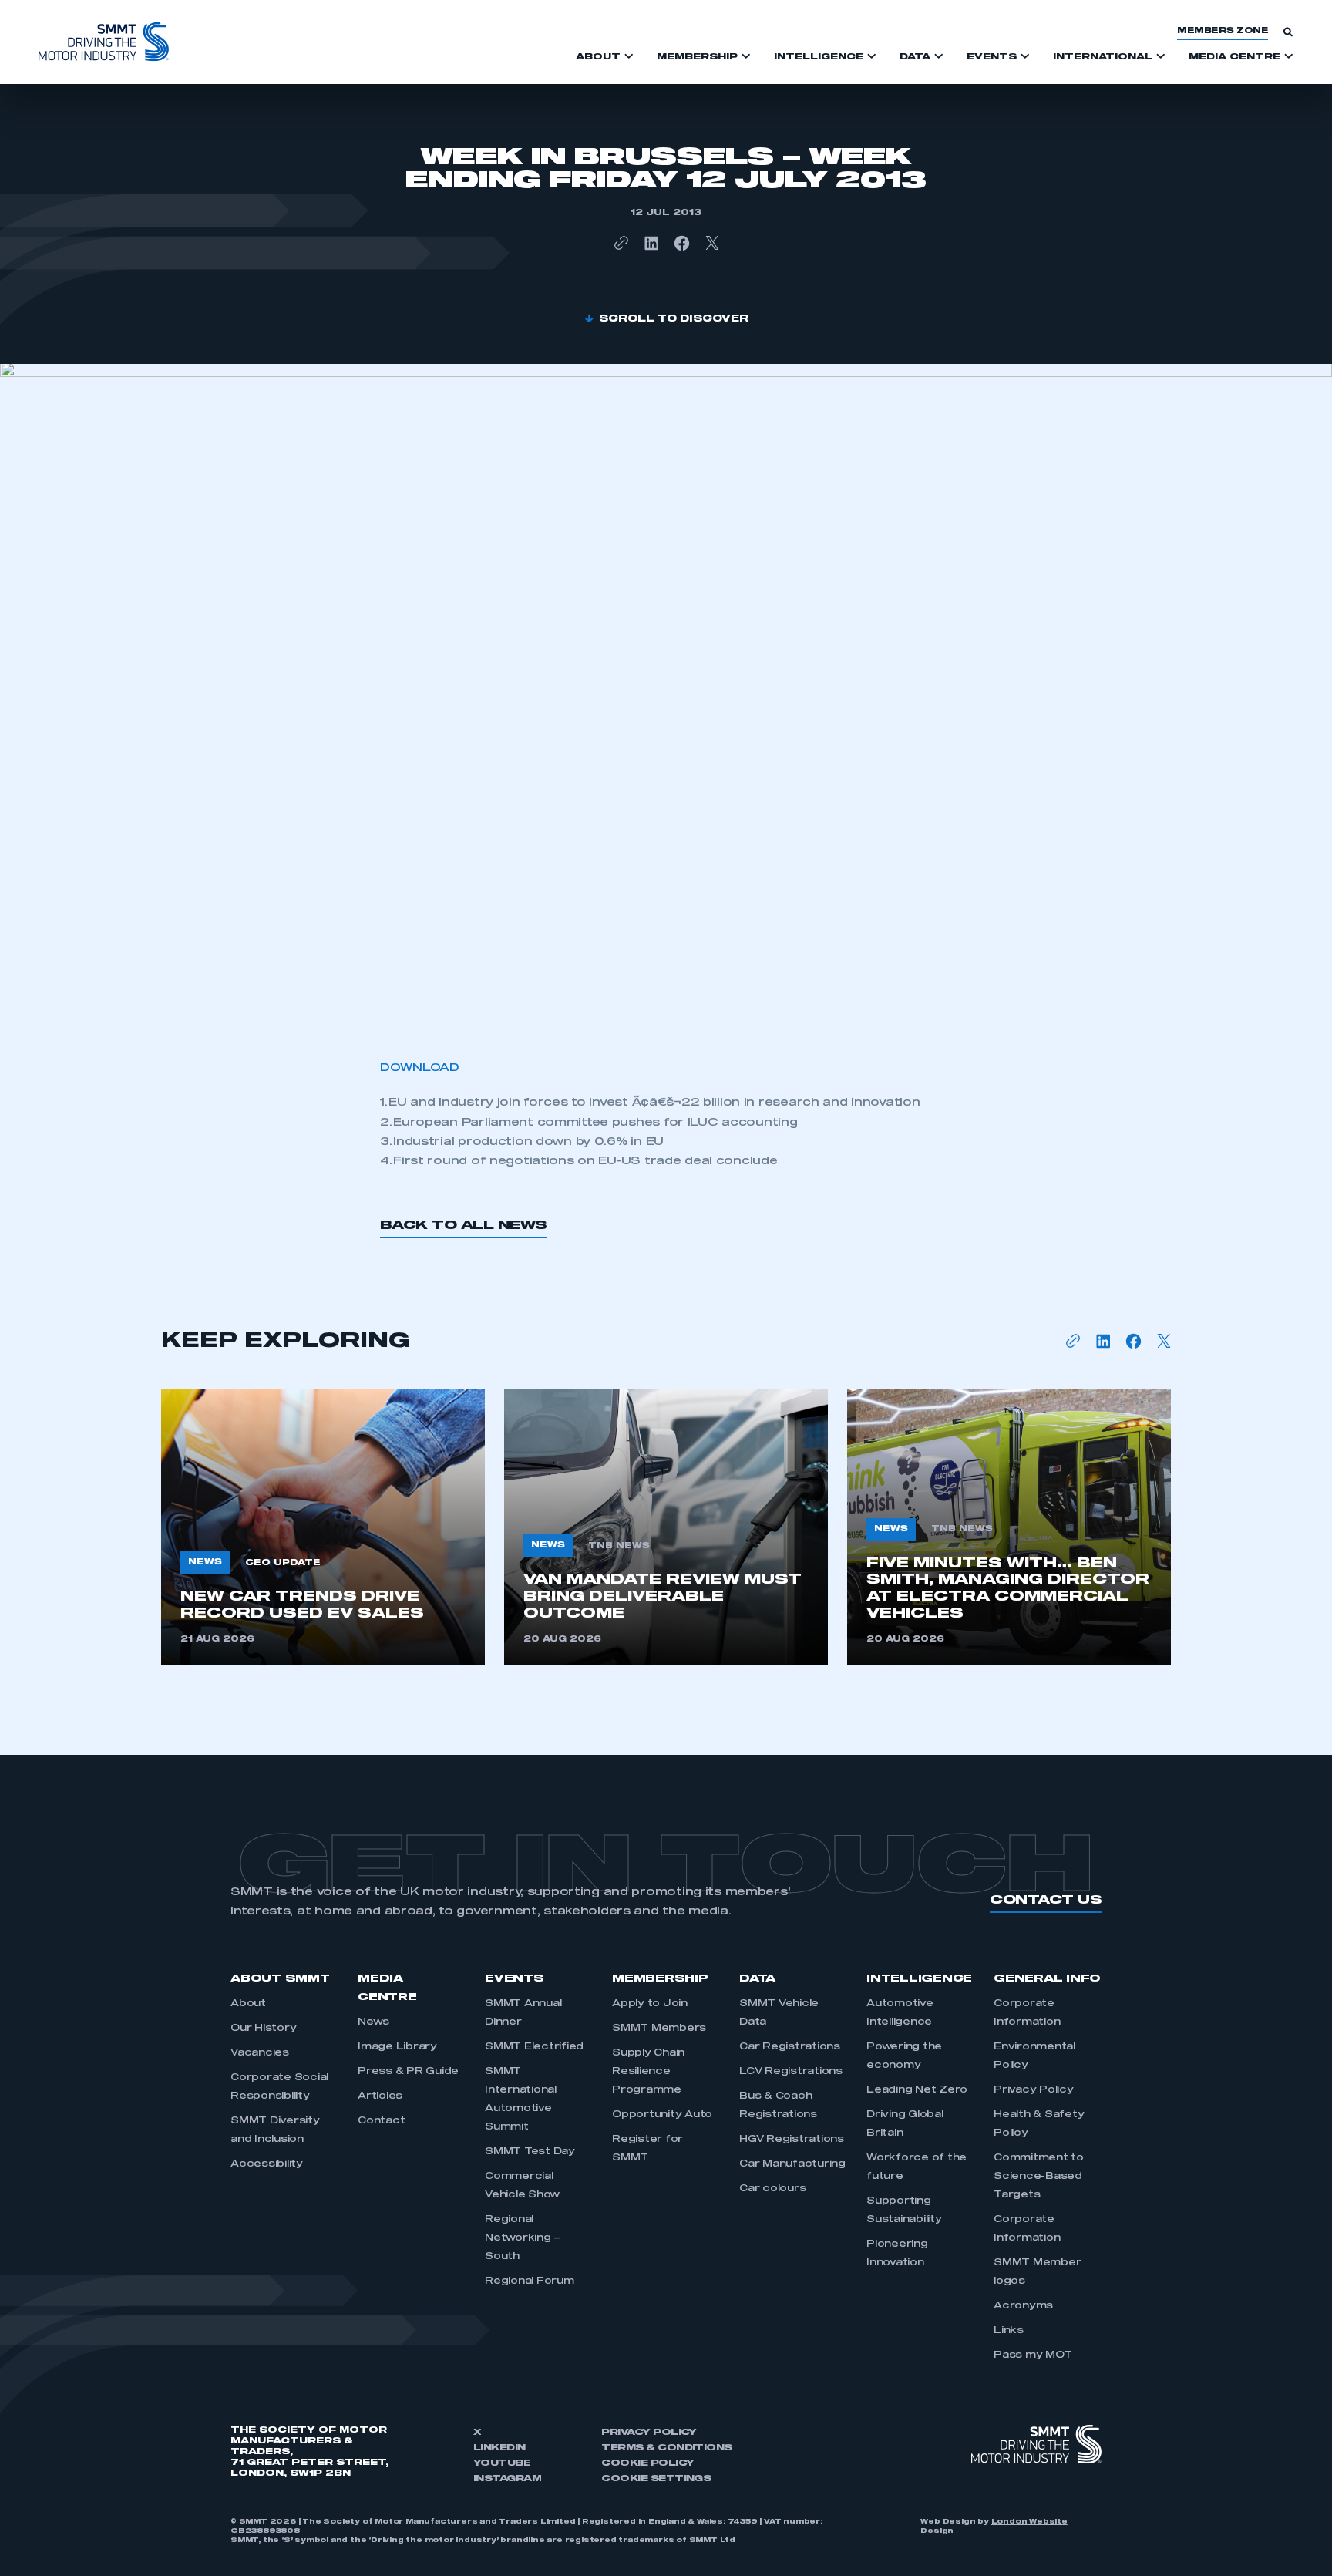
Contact (381, 2121)
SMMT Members (659, 2029)
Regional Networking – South (523, 2238)
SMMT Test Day (530, 2152)
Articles (380, 2096)
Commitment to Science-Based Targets (1039, 2177)
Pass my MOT (1033, 2355)
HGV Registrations (792, 2140)
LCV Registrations (791, 2072)
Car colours (772, 2189)
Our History (263, 2029)
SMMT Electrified (534, 2047)
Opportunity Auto (662, 2115)
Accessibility (267, 2164)
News (373, 2022)
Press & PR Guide (408, 2072)
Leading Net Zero (917, 2090)
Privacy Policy (1034, 2090)
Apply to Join (650, 2004)
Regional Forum (530, 2281)
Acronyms (1023, 2306)
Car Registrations (790, 2047)
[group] (323, 1527)
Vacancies (260, 2053)
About (248, 2004)
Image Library (397, 2047)
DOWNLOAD (420, 1068)
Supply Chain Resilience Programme (648, 2072)
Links (1009, 2331)
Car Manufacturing (792, 2164)
